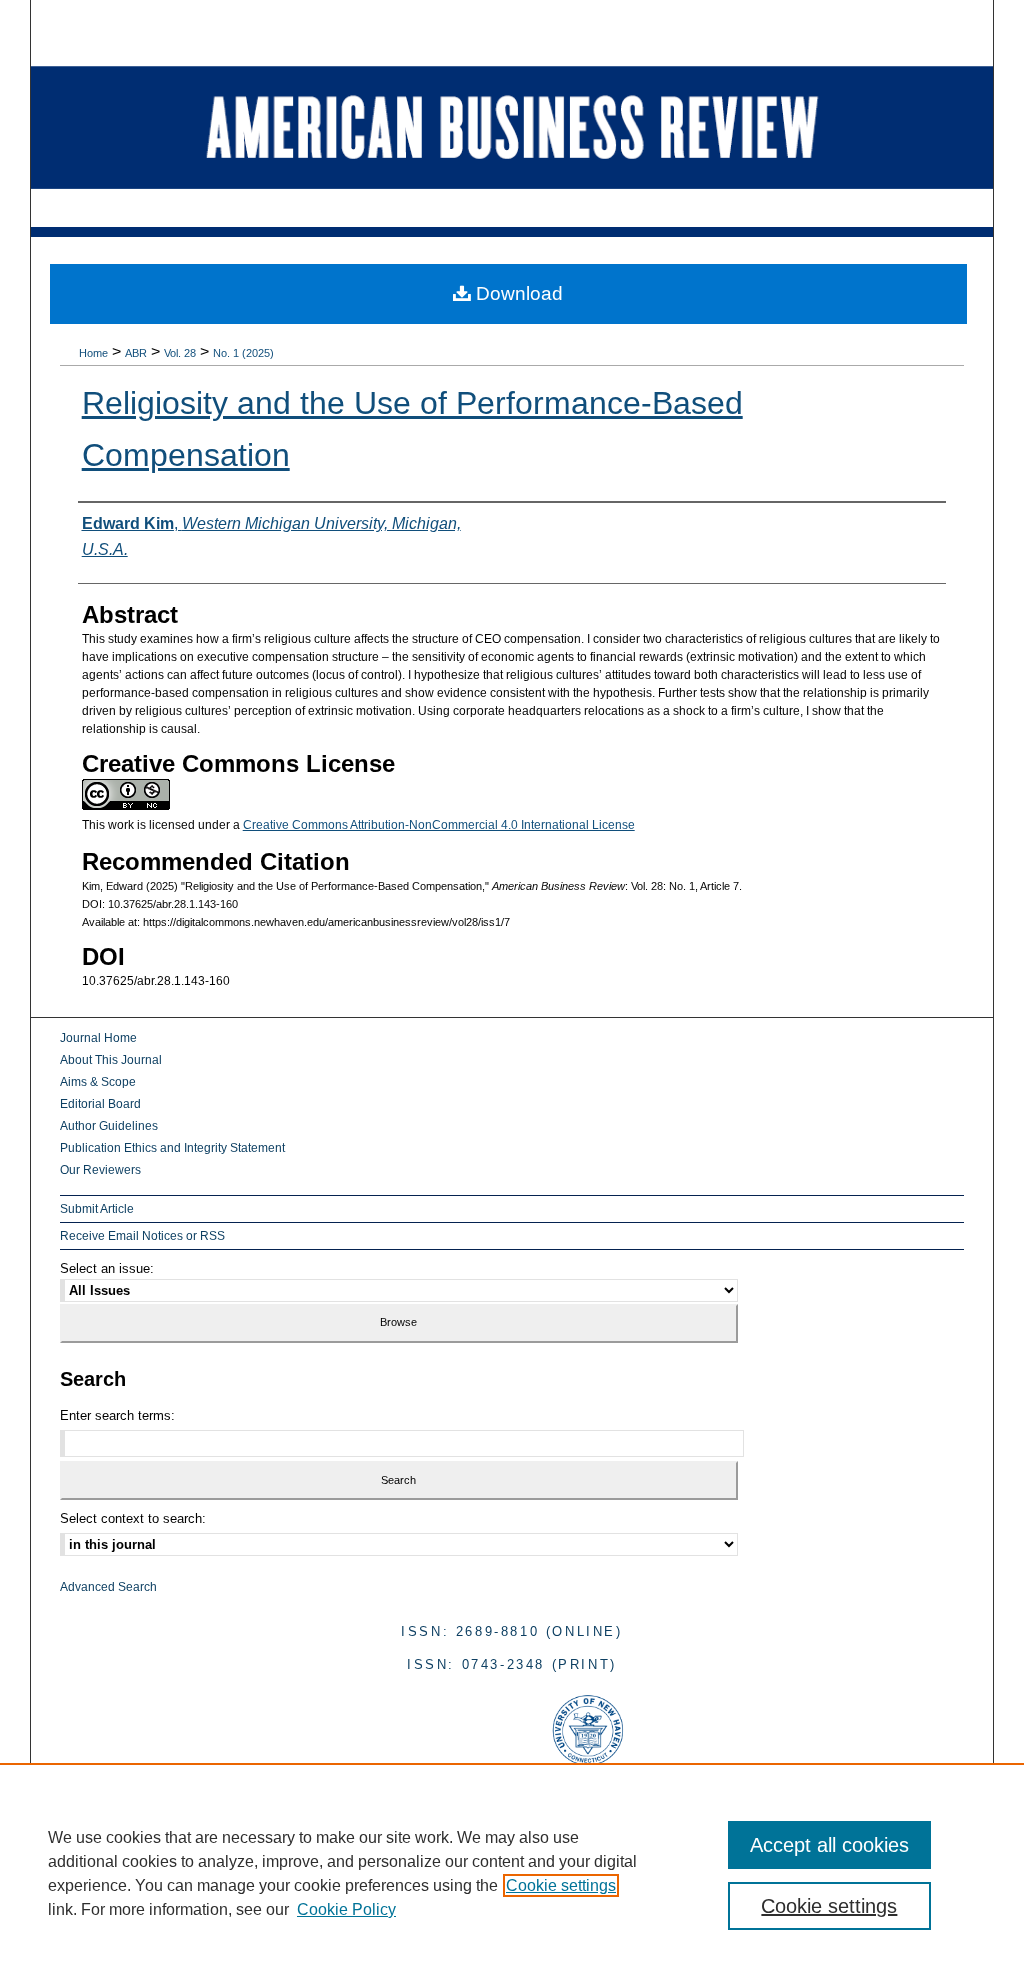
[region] (512, 1873)
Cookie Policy (346, 1909)
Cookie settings (561, 1885)
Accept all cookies (829, 1845)
